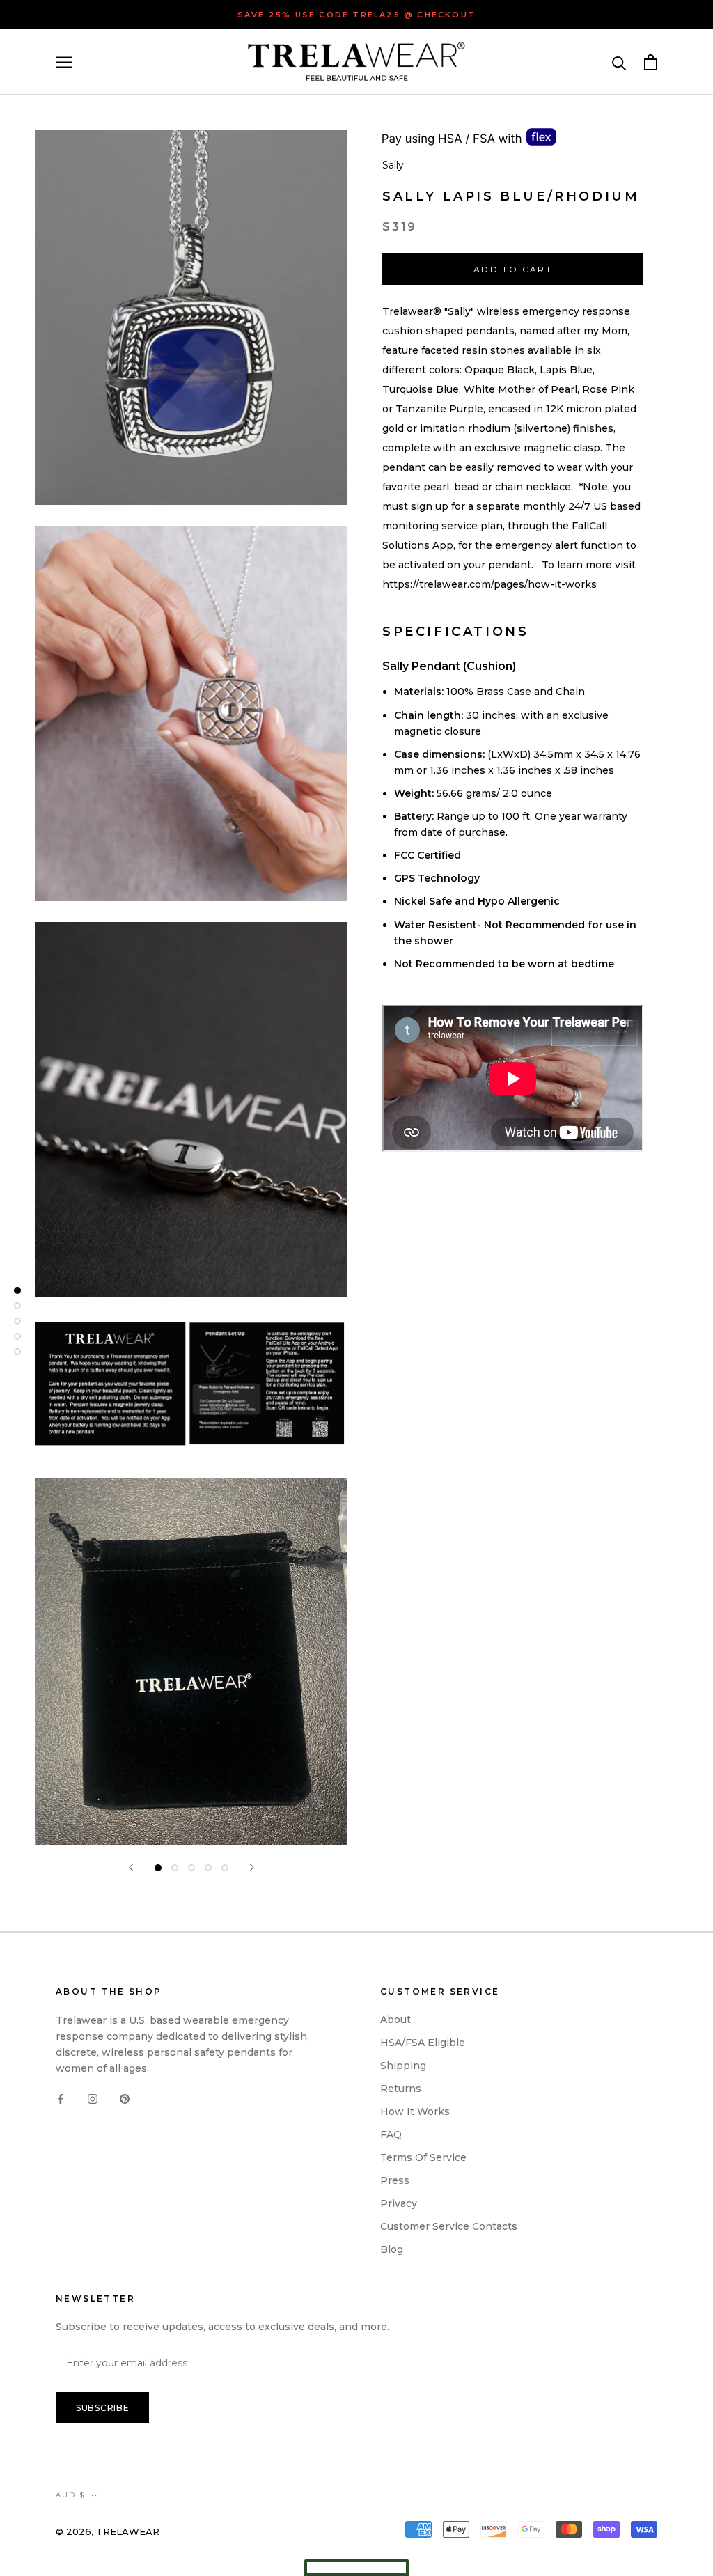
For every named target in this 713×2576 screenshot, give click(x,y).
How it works (415, 2111)
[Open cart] (651, 62)
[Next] (252, 1867)
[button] (356, 2568)
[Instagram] (93, 2099)
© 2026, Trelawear (108, 2531)
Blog (392, 2249)
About (395, 2020)
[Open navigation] (64, 62)
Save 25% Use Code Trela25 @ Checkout (356, 15)
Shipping (403, 2066)
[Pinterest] (125, 2099)
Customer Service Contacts (449, 2226)
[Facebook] (61, 2099)
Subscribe (102, 2408)
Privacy (399, 2203)
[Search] (619, 62)
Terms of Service (423, 2157)
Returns (401, 2089)
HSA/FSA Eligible (423, 2043)
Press (395, 2180)
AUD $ (70, 2495)
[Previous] (131, 1867)
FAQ (391, 2134)
